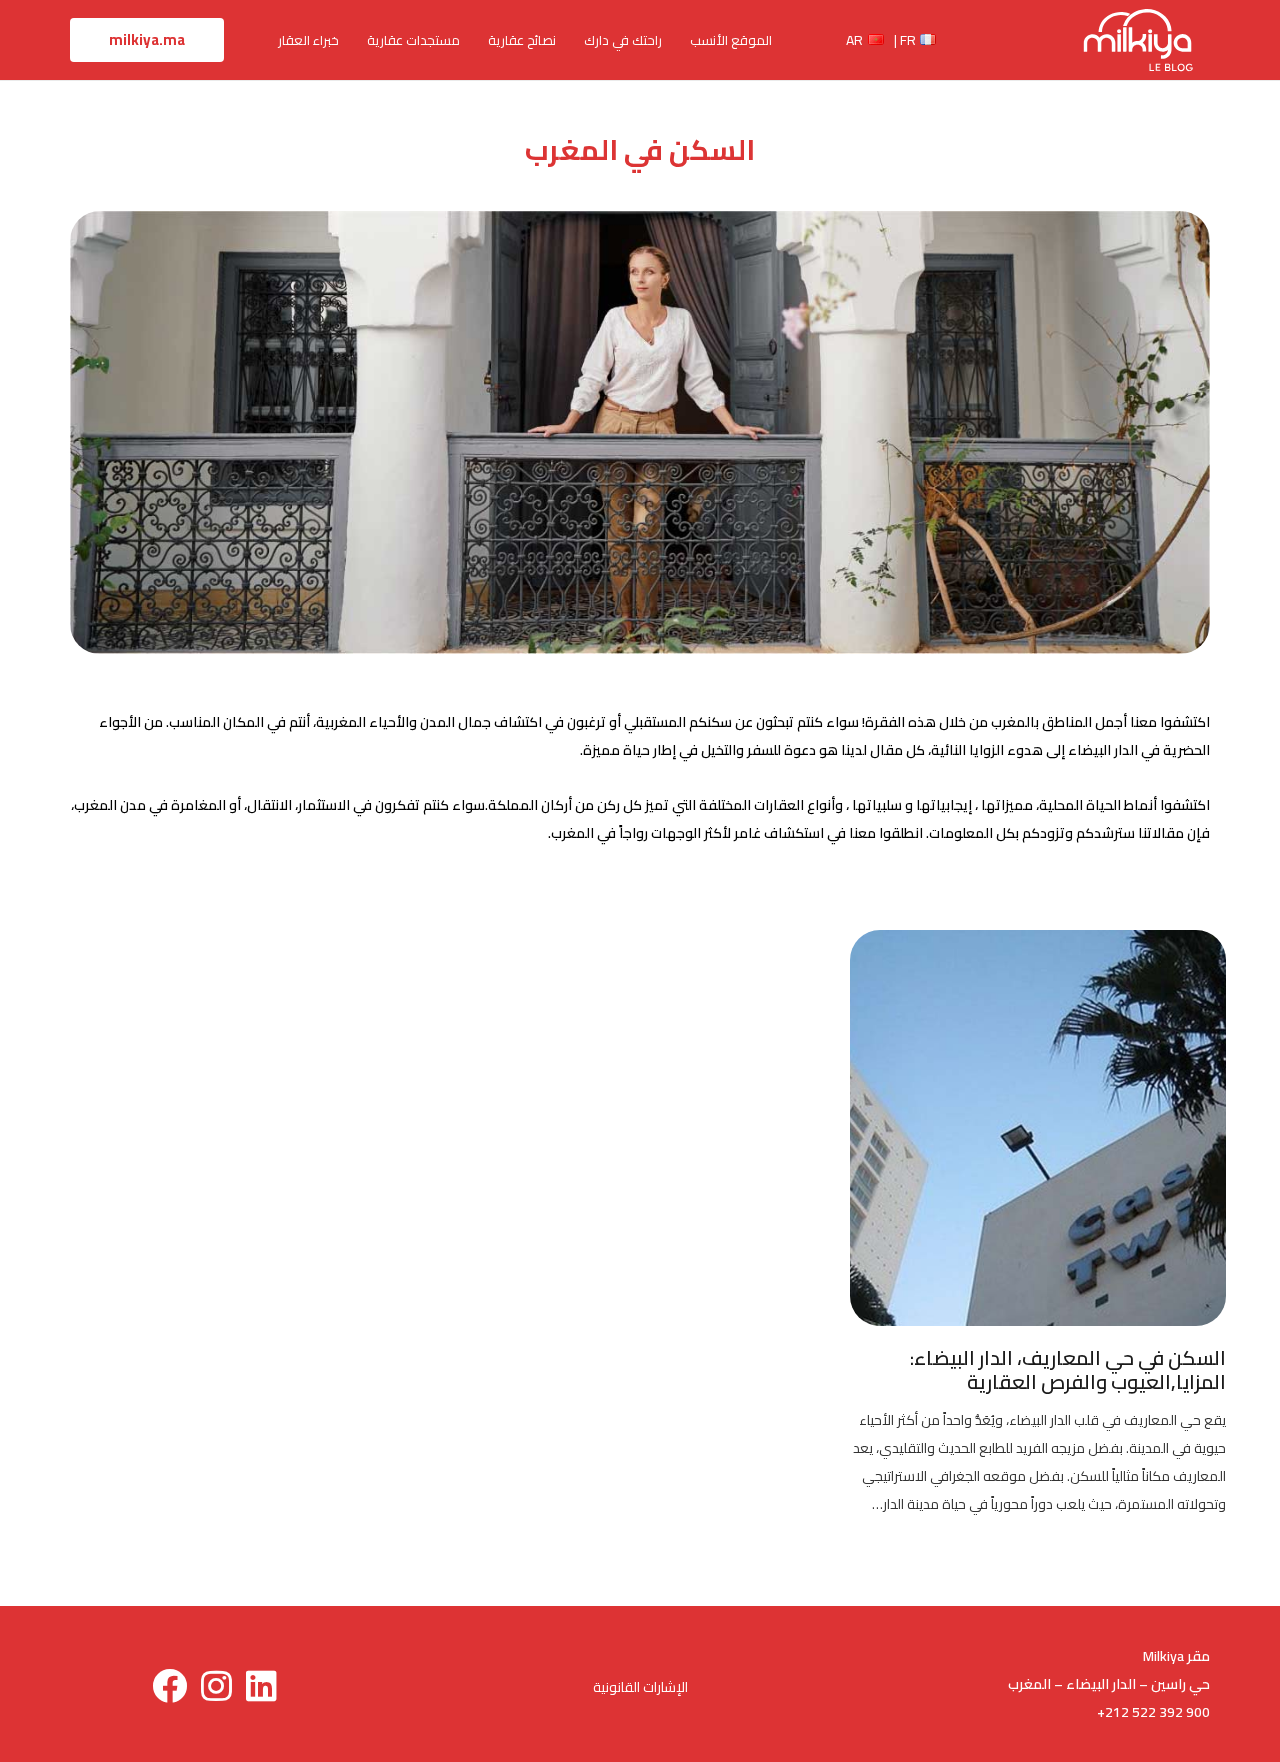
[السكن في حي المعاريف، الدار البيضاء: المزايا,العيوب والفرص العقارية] (1038, 943)
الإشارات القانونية (640, 1687)
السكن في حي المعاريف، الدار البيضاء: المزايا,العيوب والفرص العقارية (1068, 1369)
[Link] (1138, 40)
